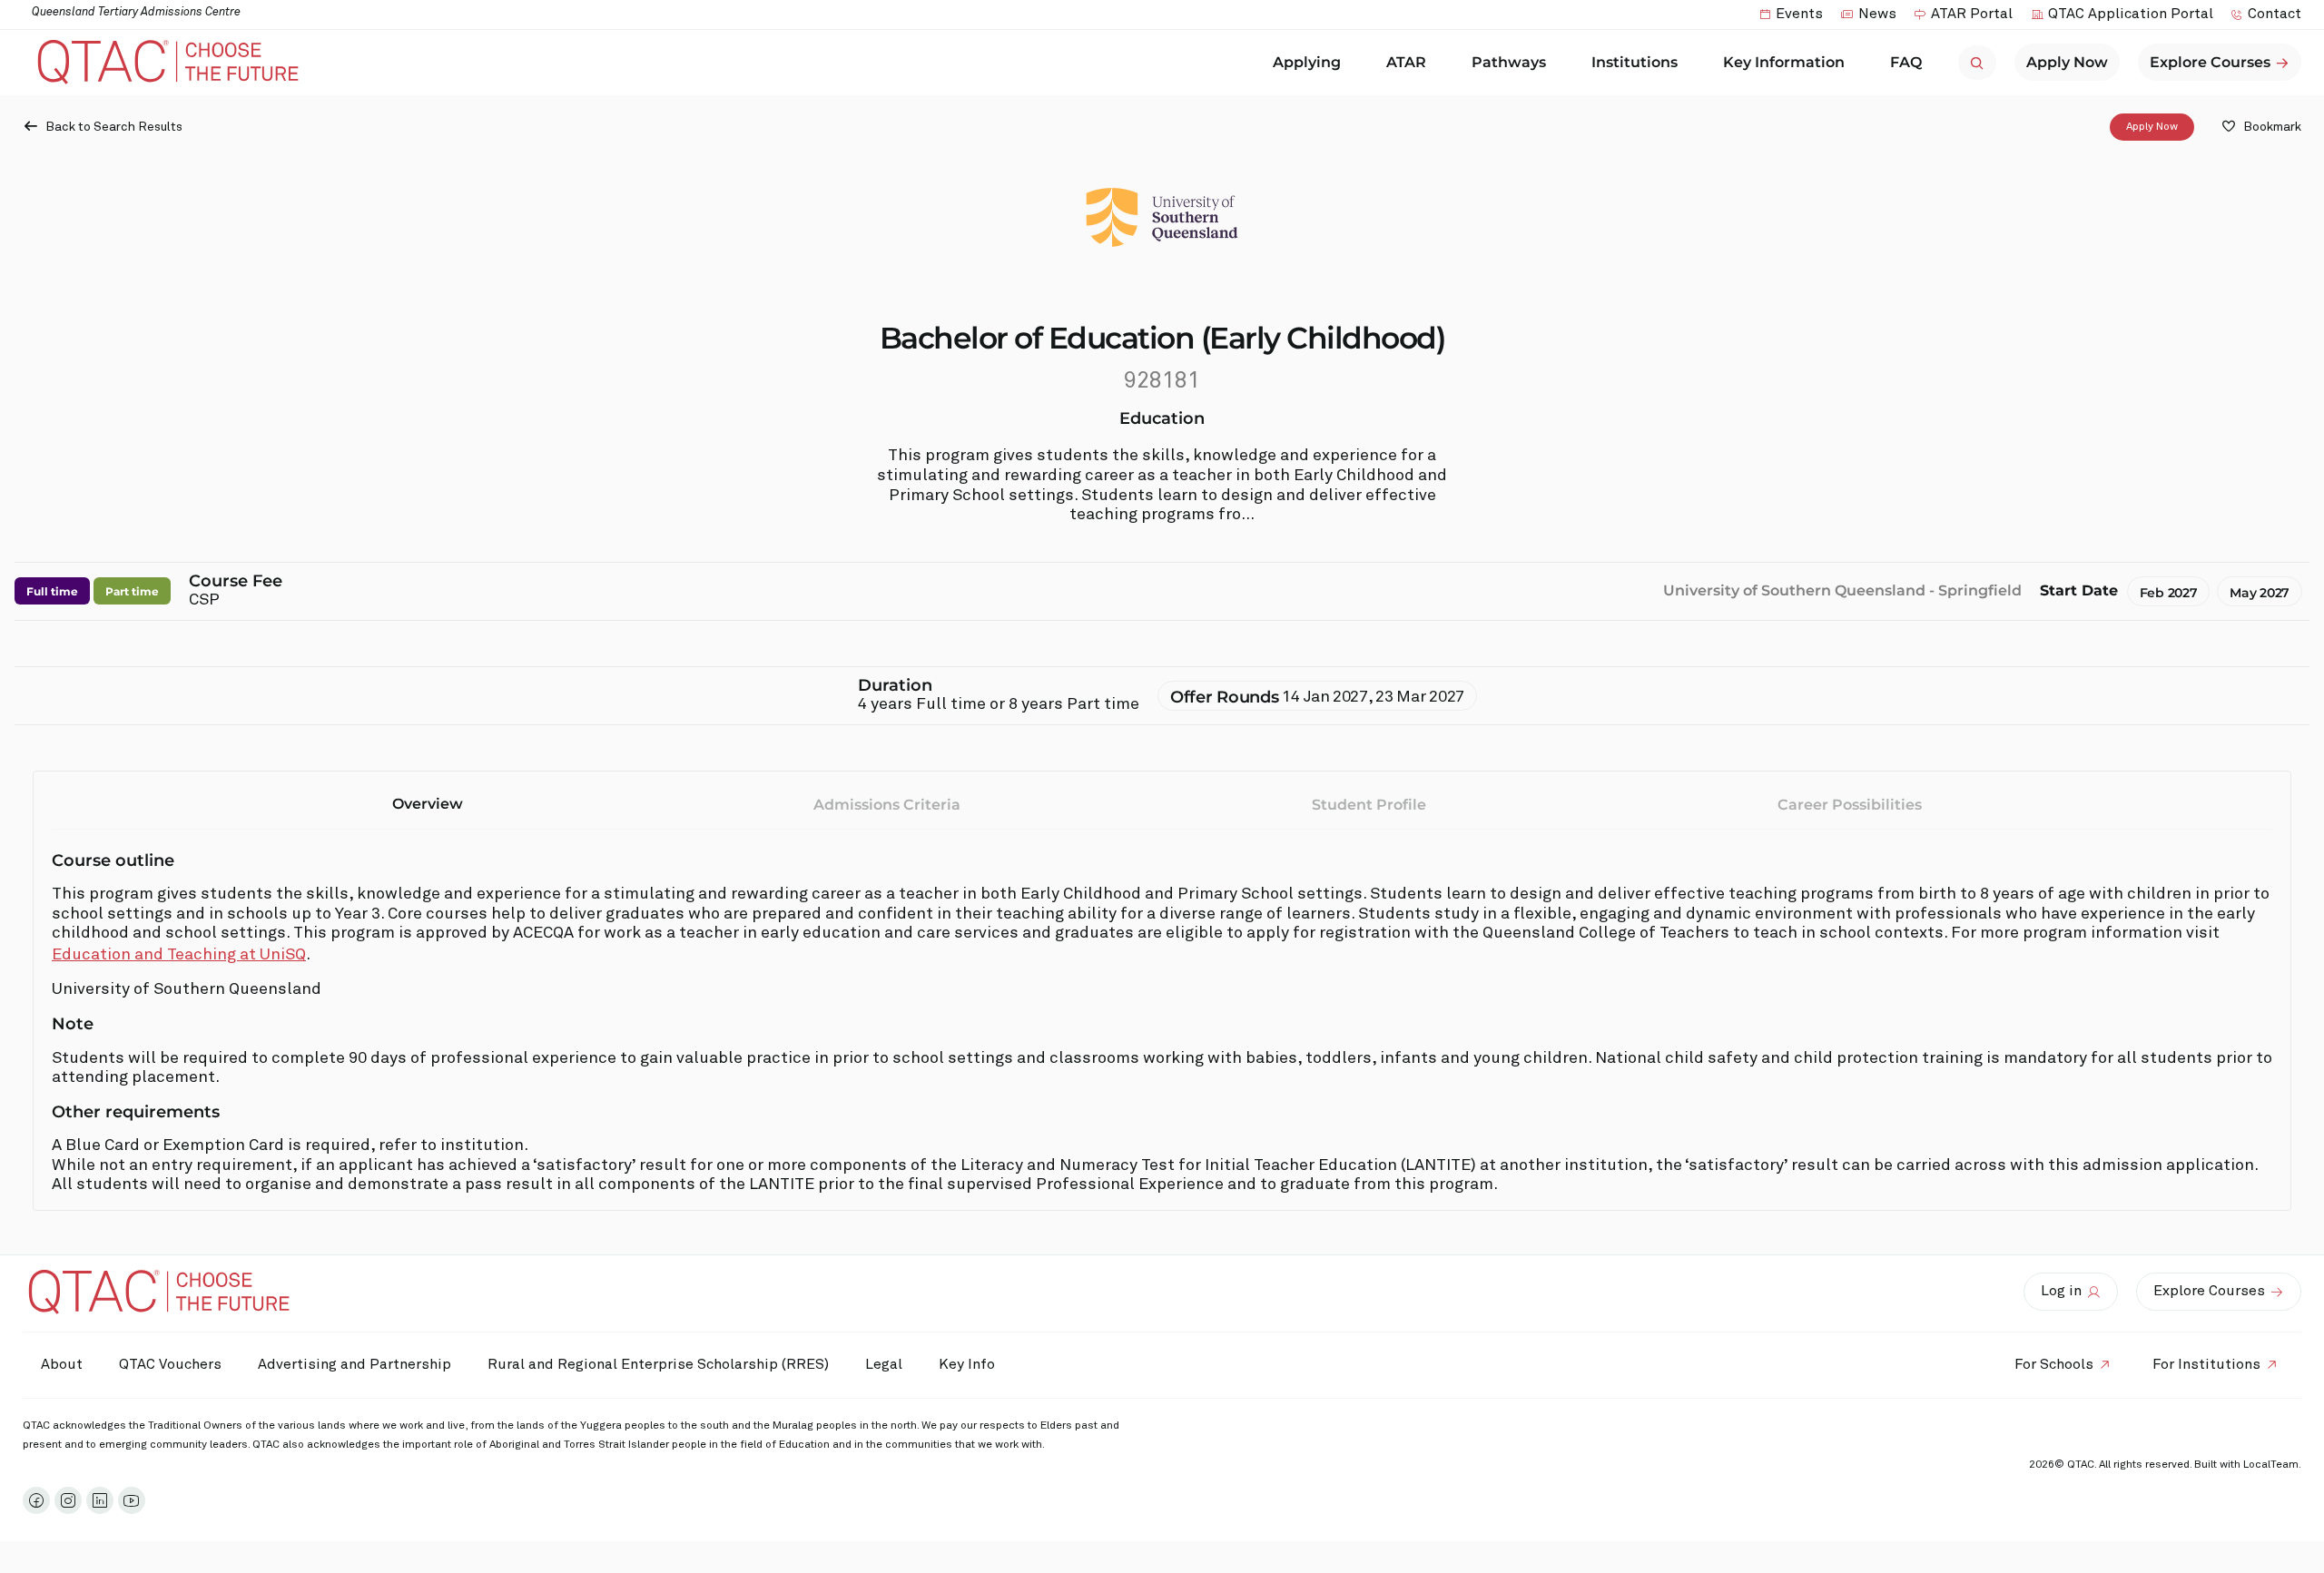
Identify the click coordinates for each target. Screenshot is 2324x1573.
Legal (884, 1364)
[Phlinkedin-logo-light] (100, 1500)
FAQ (1906, 62)
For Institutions (2206, 1364)
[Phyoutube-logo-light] (132, 1500)
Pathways (1509, 62)
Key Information (1784, 62)
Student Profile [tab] (1369, 805)
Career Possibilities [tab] (1850, 805)
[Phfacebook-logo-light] (36, 1500)
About (62, 1364)
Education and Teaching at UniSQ (179, 955)
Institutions (1635, 62)
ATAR (1406, 62)
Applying (1307, 62)
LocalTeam (2271, 1465)
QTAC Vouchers (170, 1364)
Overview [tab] (428, 804)
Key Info (967, 1364)
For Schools (2054, 1364)
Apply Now (2152, 127)
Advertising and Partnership (355, 1364)
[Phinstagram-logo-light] (68, 1500)
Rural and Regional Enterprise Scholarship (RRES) (658, 1364)
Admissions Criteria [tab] (887, 805)
